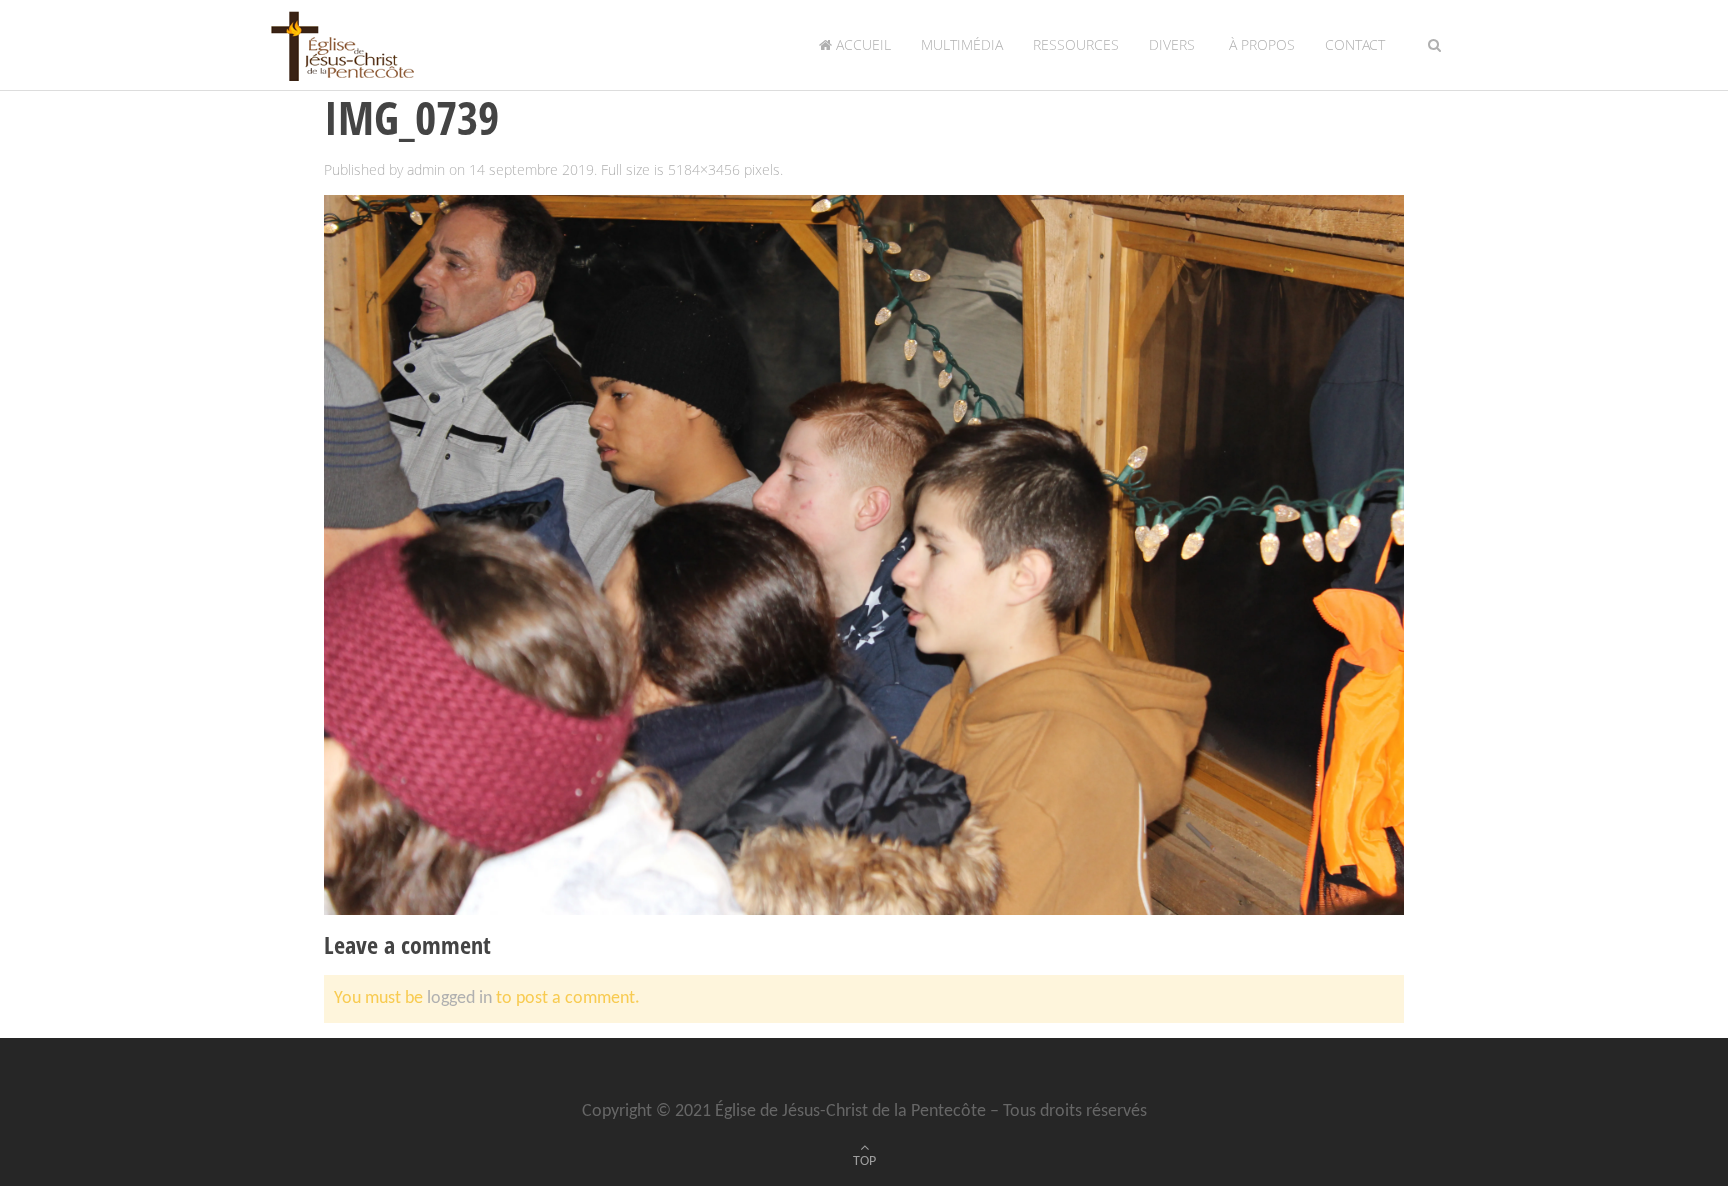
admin (426, 169)
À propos (1260, 44)
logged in (459, 998)
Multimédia (962, 44)
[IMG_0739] (864, 554)
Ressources (1076, 44)
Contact (1355, 44)
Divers (1172, 44)
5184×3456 (704, 169)
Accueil (861, 44)
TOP (864, 1161)
